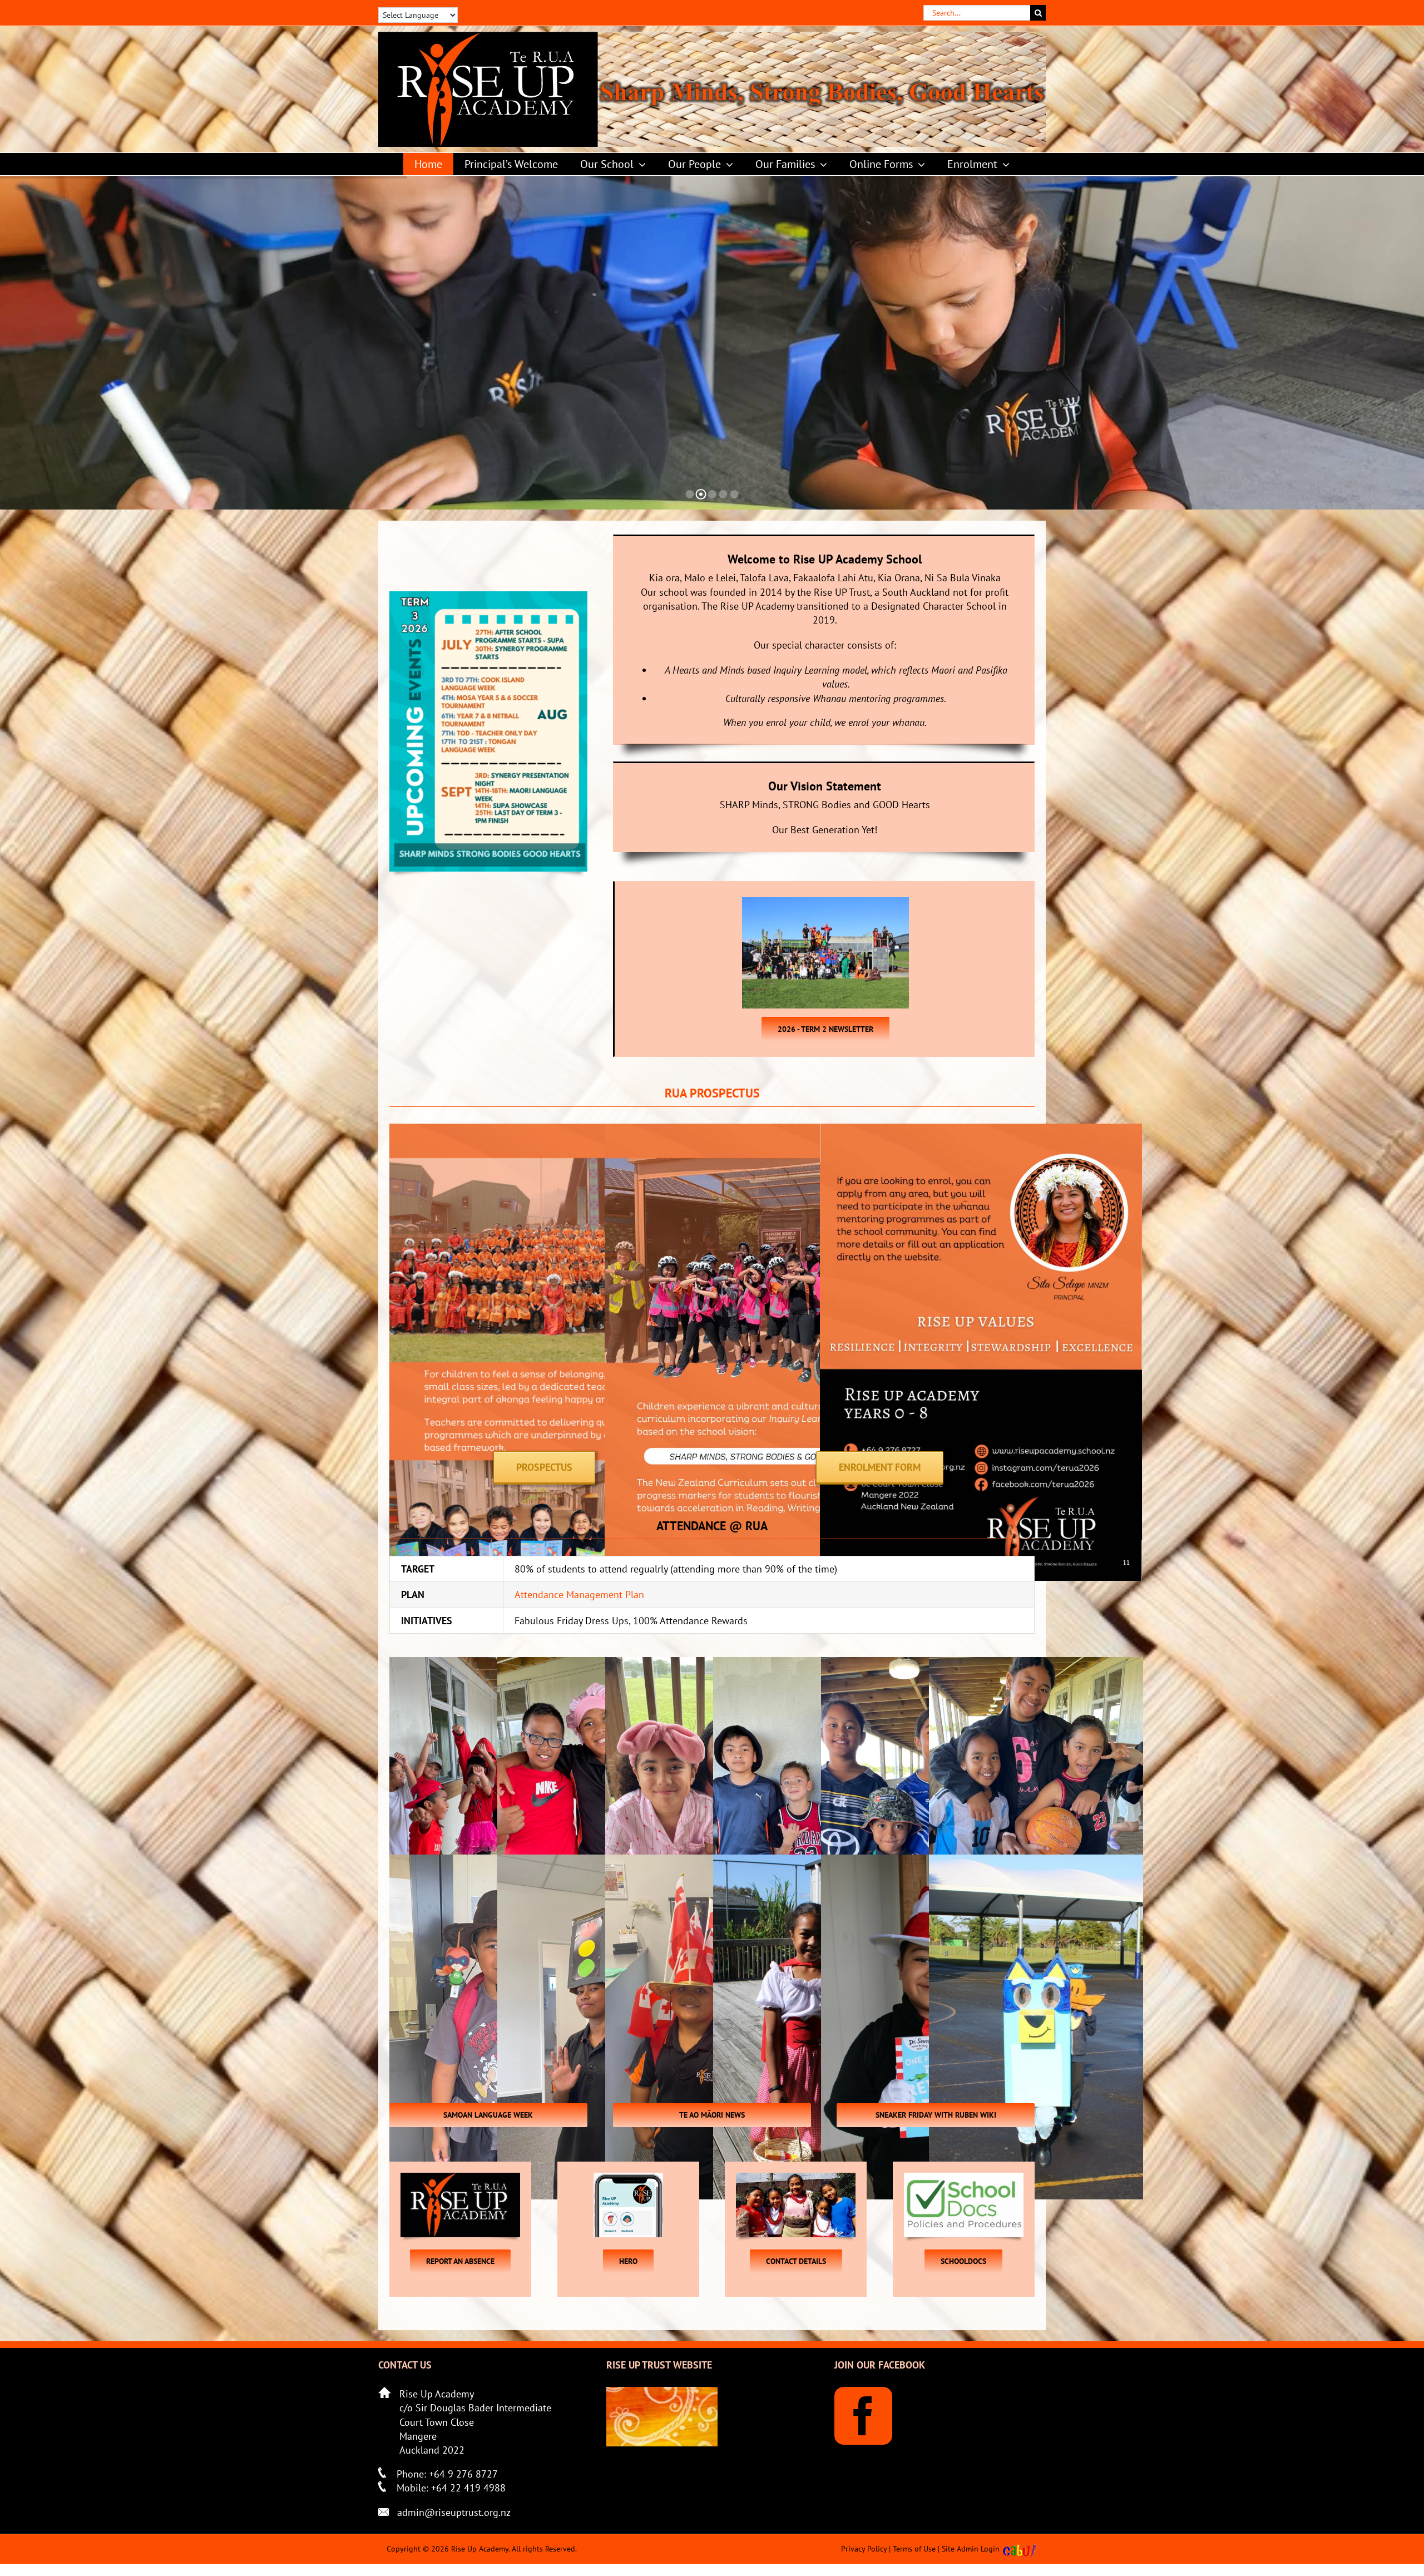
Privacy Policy (864, 2549)
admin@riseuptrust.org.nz (454, 2512)
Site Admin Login (971, 2549)
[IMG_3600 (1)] (1036, 2027)
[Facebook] (863, 2416)
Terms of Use (914, 2549)
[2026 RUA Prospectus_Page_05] (766, 1131)
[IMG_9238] (1036, 1830)
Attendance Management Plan (579, 1594)
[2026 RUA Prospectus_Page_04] (550, 1131)
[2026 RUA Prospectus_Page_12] (981, 1131)
